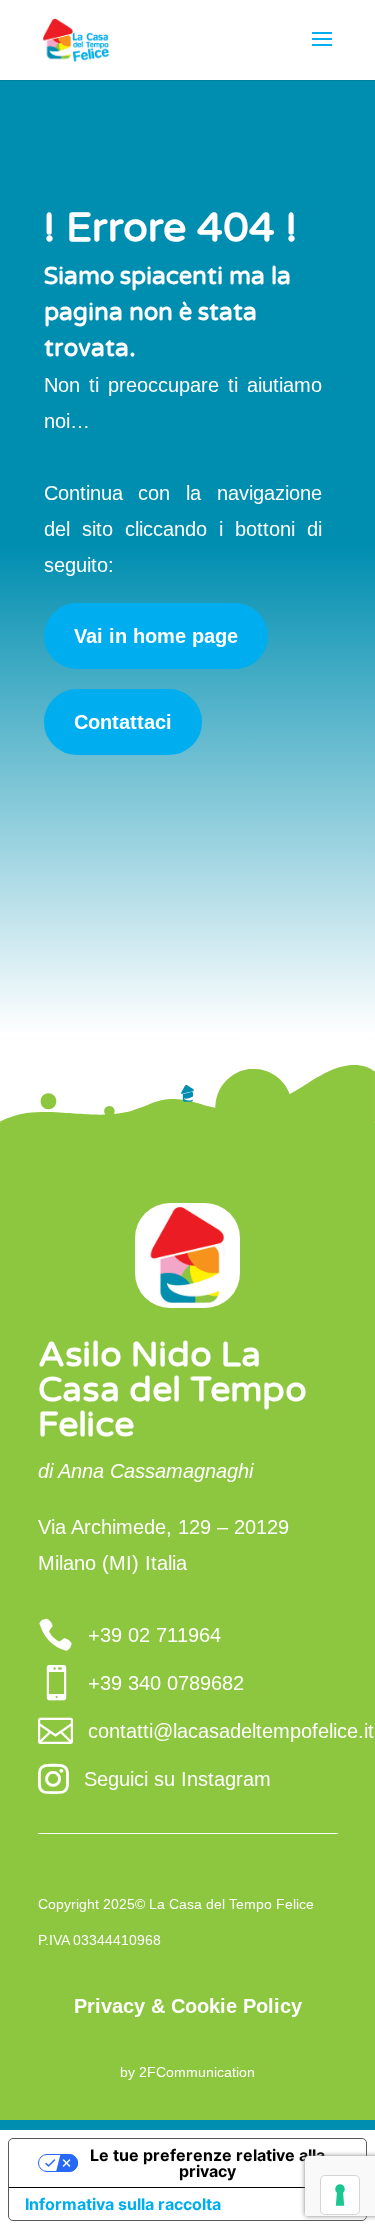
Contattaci (123, 722)
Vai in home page (156, 636)
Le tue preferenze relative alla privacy (207, 2163)
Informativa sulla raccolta (123, 2204)
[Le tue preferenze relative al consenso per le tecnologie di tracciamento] (340, 2195)
